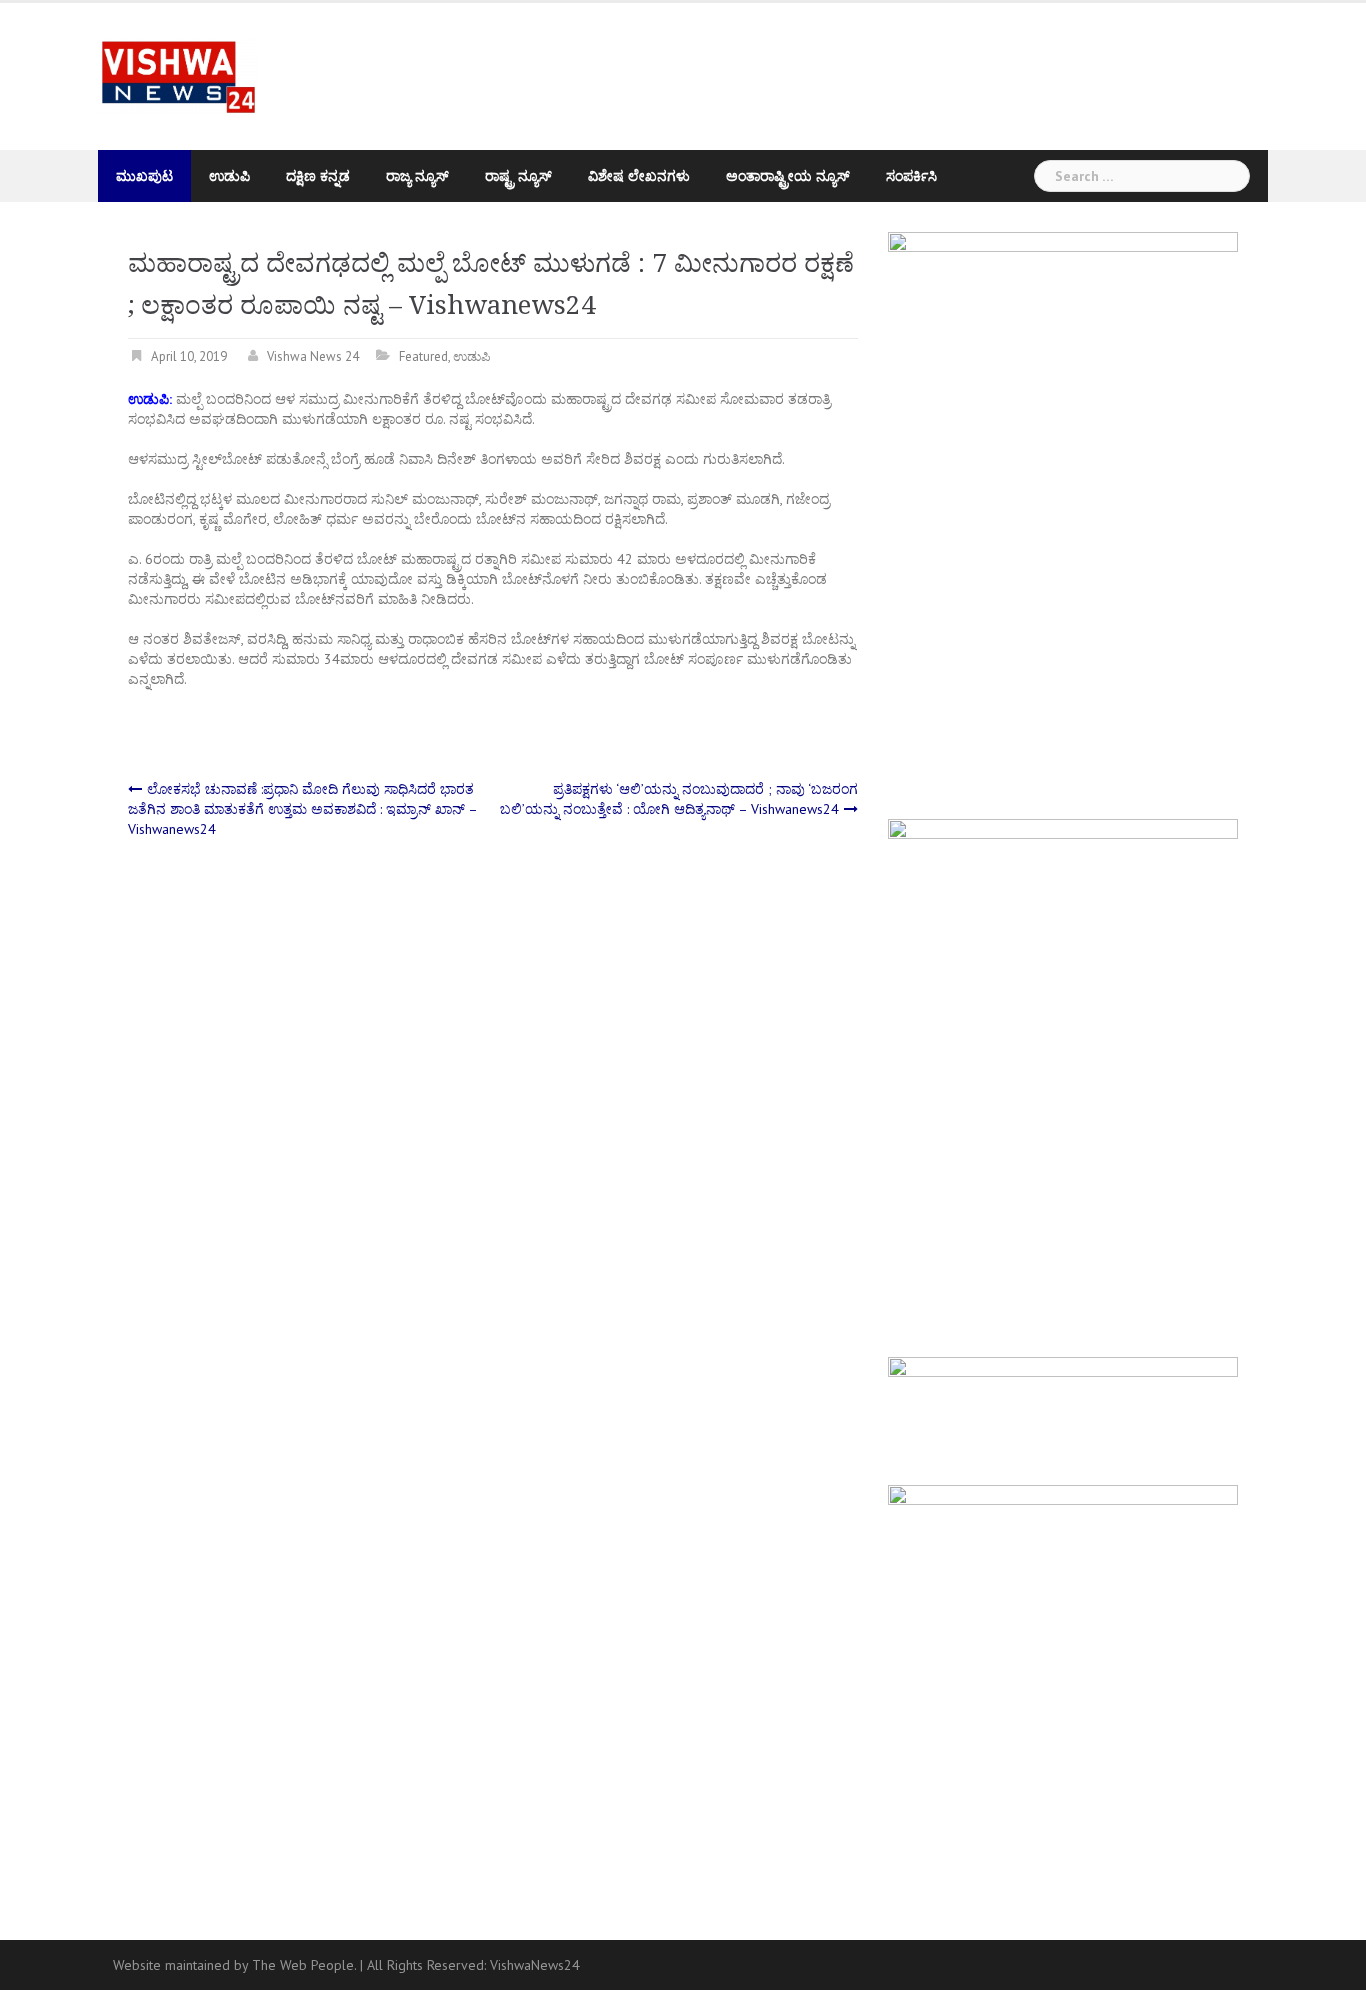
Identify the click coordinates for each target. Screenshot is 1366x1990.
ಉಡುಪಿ (229, 176)
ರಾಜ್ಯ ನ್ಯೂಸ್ (417, 176)
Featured (423, 356)
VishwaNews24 (535, 1965)
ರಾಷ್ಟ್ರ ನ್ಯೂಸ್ (518, 176)
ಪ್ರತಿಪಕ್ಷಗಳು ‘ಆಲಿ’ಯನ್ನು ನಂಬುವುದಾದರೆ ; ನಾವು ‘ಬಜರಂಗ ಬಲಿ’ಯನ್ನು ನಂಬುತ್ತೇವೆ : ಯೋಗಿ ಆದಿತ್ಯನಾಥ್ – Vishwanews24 (679, 799)
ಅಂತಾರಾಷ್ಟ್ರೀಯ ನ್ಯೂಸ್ (788, 176)
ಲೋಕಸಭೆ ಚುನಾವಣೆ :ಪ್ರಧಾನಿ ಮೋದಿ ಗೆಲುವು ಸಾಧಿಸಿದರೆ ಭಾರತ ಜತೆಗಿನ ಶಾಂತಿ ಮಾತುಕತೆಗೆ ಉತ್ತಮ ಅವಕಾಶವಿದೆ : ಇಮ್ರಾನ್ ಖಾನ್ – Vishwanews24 (302, 809)
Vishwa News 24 (313, 356)
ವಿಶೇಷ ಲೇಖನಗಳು (639, 176)
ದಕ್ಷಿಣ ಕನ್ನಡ (318, 176)
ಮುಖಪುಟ (144, 176)
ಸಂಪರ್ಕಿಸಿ (911, 176)
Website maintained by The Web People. (234, 1965)
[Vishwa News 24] (178, 75)
